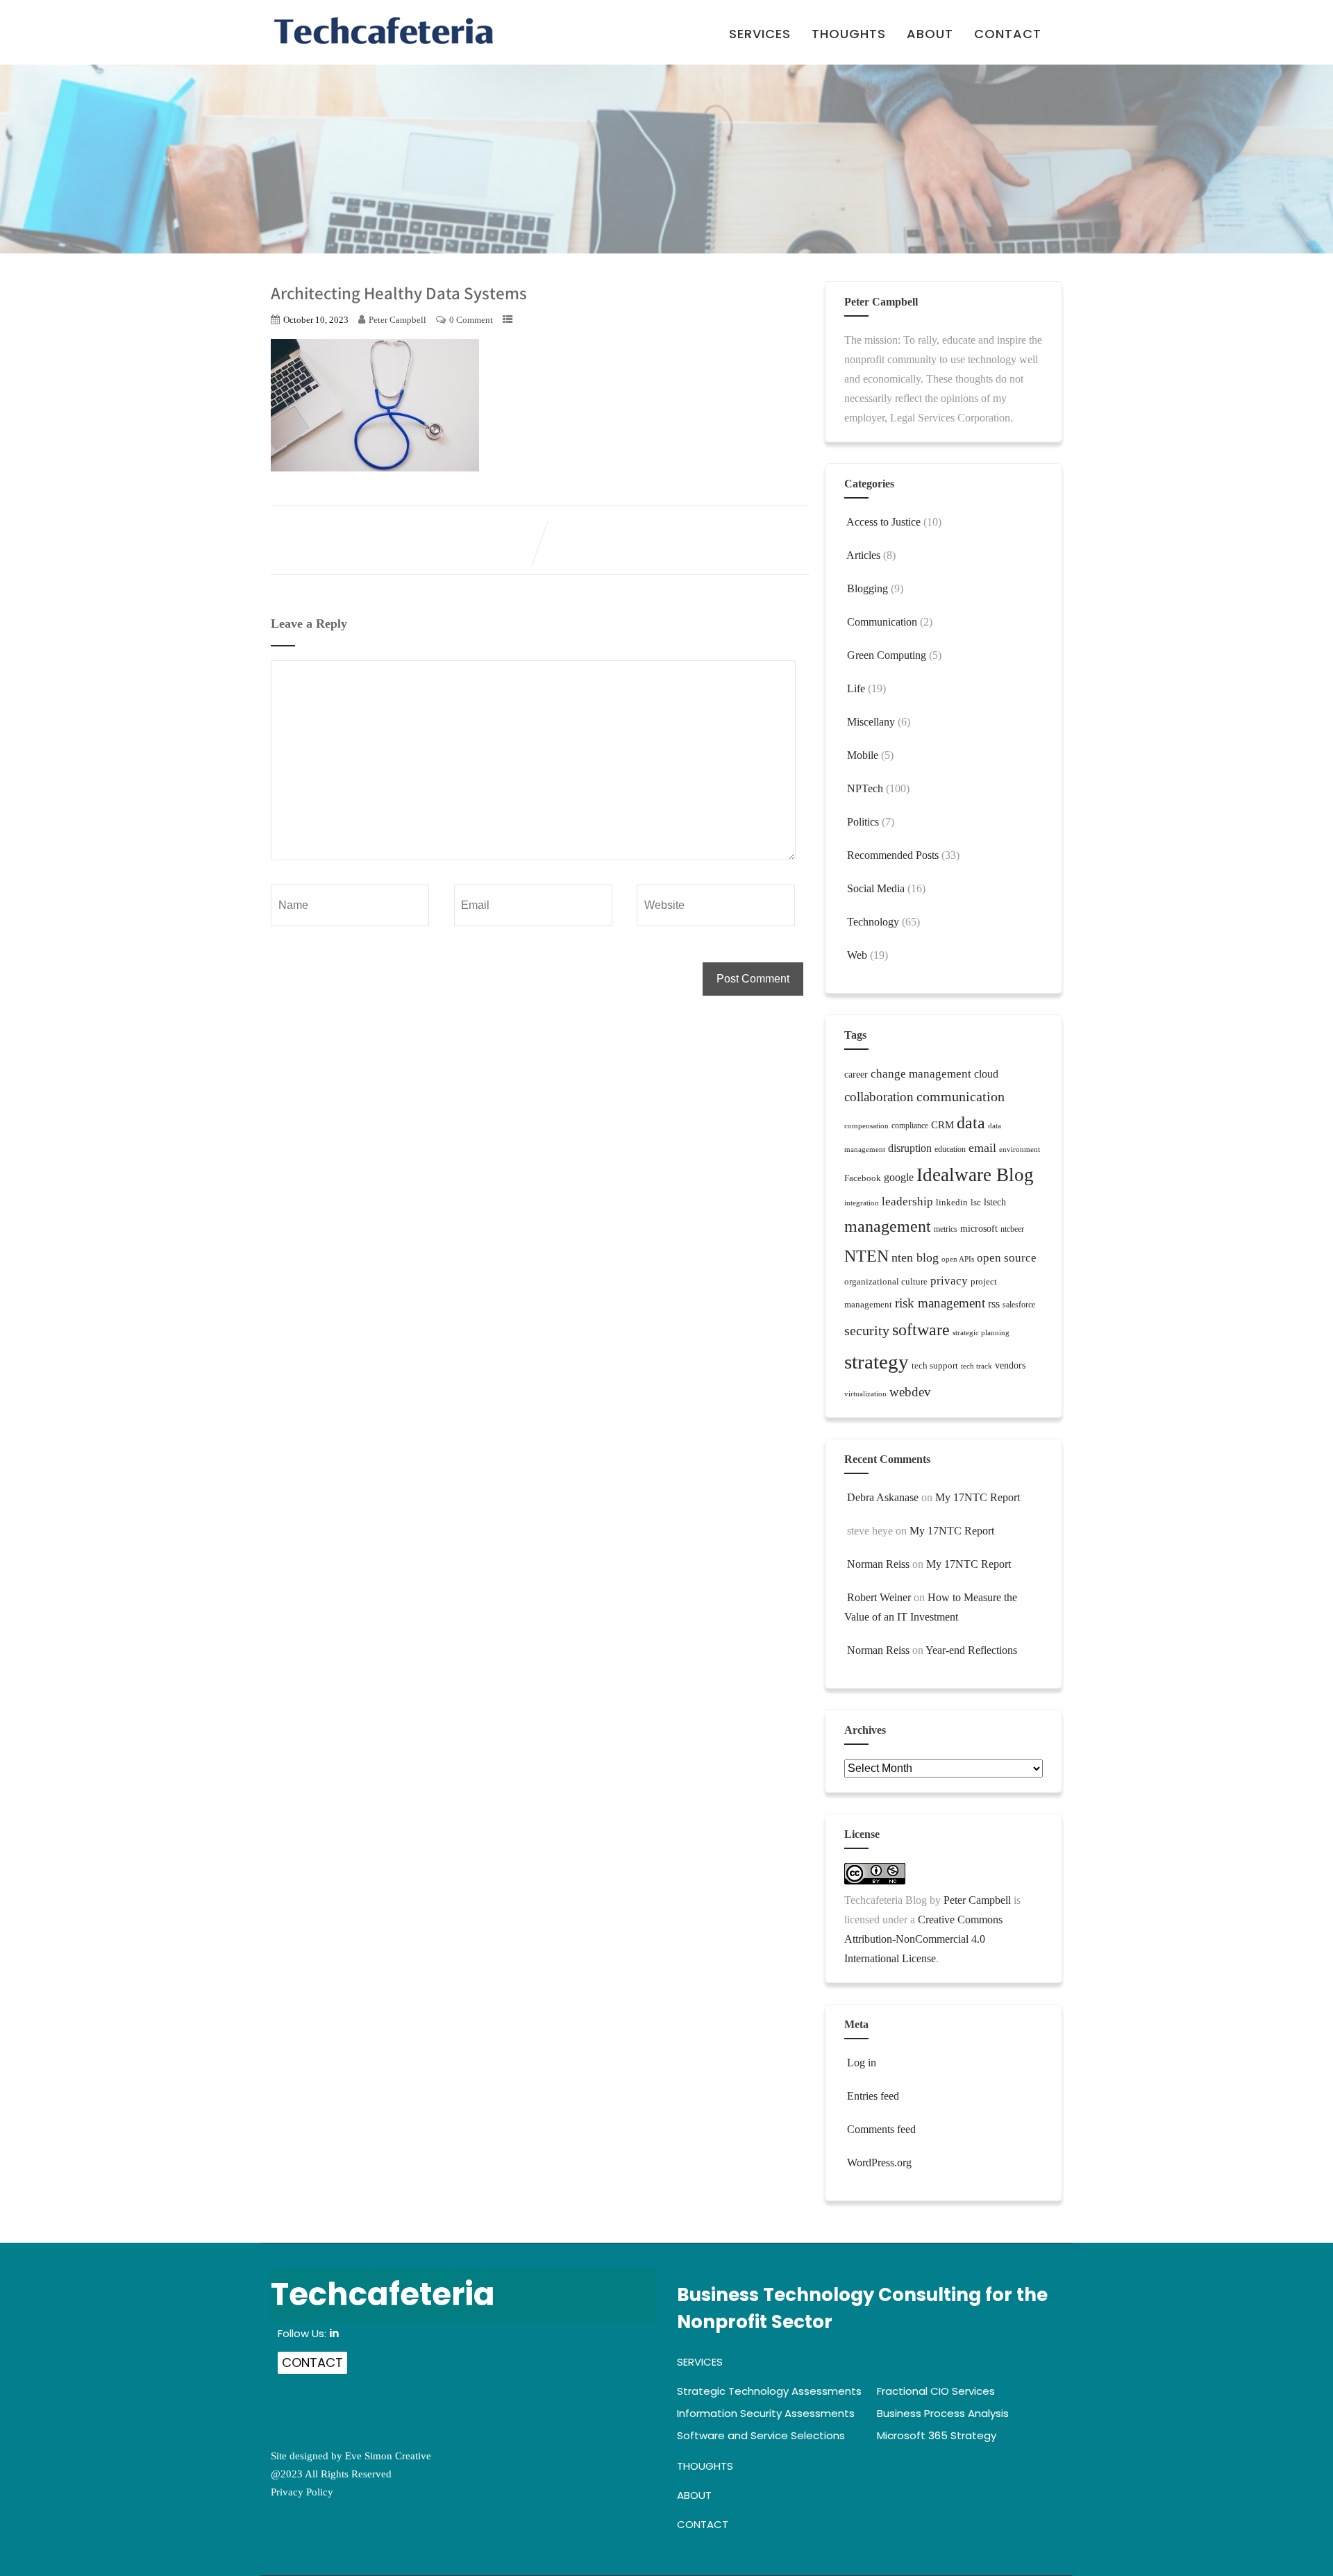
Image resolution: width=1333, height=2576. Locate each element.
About (930, 35)
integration (862, 1203)
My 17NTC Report (978, 1497)
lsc (976, 1202)
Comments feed (881, 2129)
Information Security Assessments (766, 2413)
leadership (907, 1202)
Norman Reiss (878, 1564)
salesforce (1019, 1305)
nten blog (915, 1257)
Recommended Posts (893, 855)
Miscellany (871, 722)
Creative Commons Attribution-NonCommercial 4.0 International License (923, 1939)
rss (994, 1304)
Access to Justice (883, 522)
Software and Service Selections (761, 2435)
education (950, 1149)
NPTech (865, 788)
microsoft (979, 1229)
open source (1007, 1258)
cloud (986, 1074)
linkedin (952, 1202)
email (982, 1148)
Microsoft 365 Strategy (937, 2435)
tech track (976, 1366)
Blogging (867, 588)
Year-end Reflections (971, 1650)
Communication (882, 622)
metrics (946, 1229)
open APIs (958, 1259)
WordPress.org (879, 2163)
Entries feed (873, 2096)
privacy (949, 1281)
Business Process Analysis (943, 2413)
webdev (910, 1392)
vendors (1010, 1365)
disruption (910, 1148)
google (899, 1177)
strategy (877, 1362)
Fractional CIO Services (936, 2391)
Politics (863, 822)
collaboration (879, 1097)
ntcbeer (1012, 1229)
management (888, 1226)
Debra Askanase (883, 1497)
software (921, 1329)
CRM (942, 1125)
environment (1020, 1149)
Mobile (863, 755)
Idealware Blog (975, 1175)
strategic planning (981, 1333)
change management (921, 1074)
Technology (873, 922)
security (867, 1330)
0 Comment (471, 320)
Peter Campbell (977, 1900)
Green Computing (887, 655)
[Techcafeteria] (384, 31)
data (971, 1123)
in (334, 2333)
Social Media (876, 888)
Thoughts (849, 35)
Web (857, 955)
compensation (866, 1126)
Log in (862, 2063)
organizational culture (886, 1281)
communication (961, 1096)
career (856, 1074)
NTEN (866, 1256)
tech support (935, 1365)
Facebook (863, 1178)
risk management (940, 1303)
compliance (910, 1126)
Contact (1008, 35)
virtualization (865, 1394)
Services (760, 35)
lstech (995, 1202)
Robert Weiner (879, 1597)
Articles (863, 555)
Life (856, 688)
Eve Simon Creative (388, 2456)
